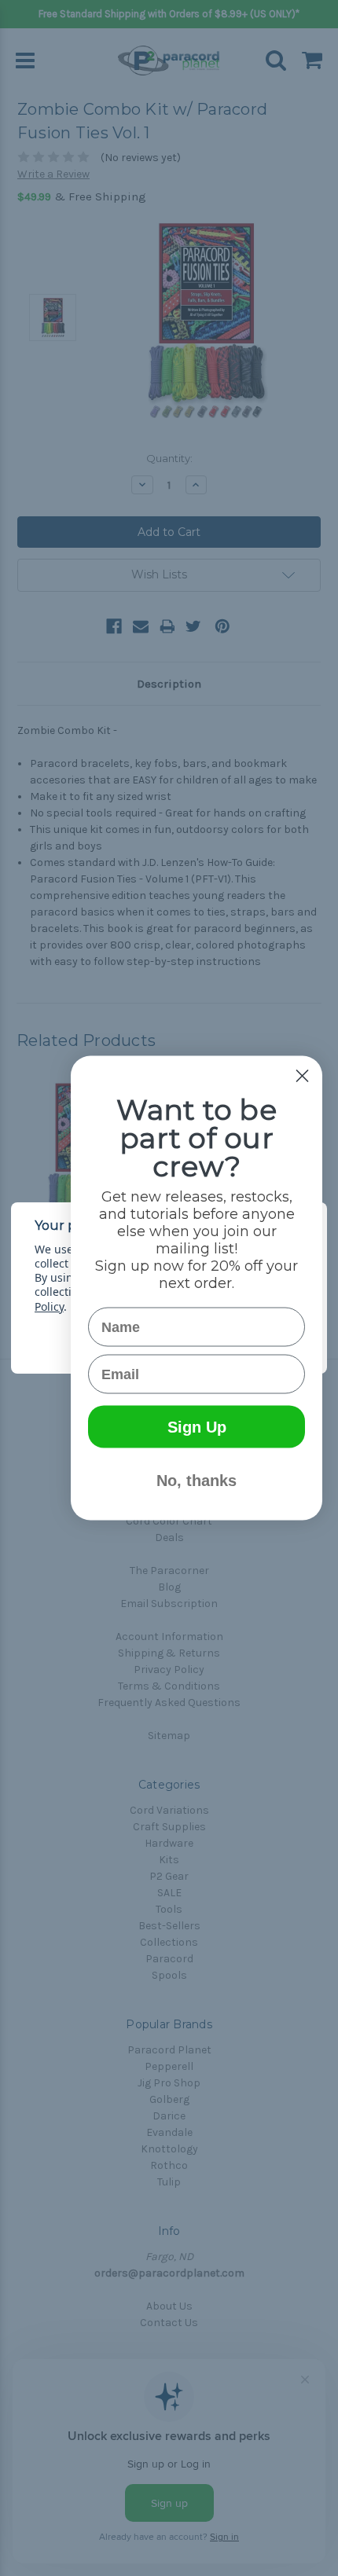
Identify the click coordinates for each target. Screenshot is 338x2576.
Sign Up (197, 1427)
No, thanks (197, 1481)
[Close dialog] (302, 1076)
